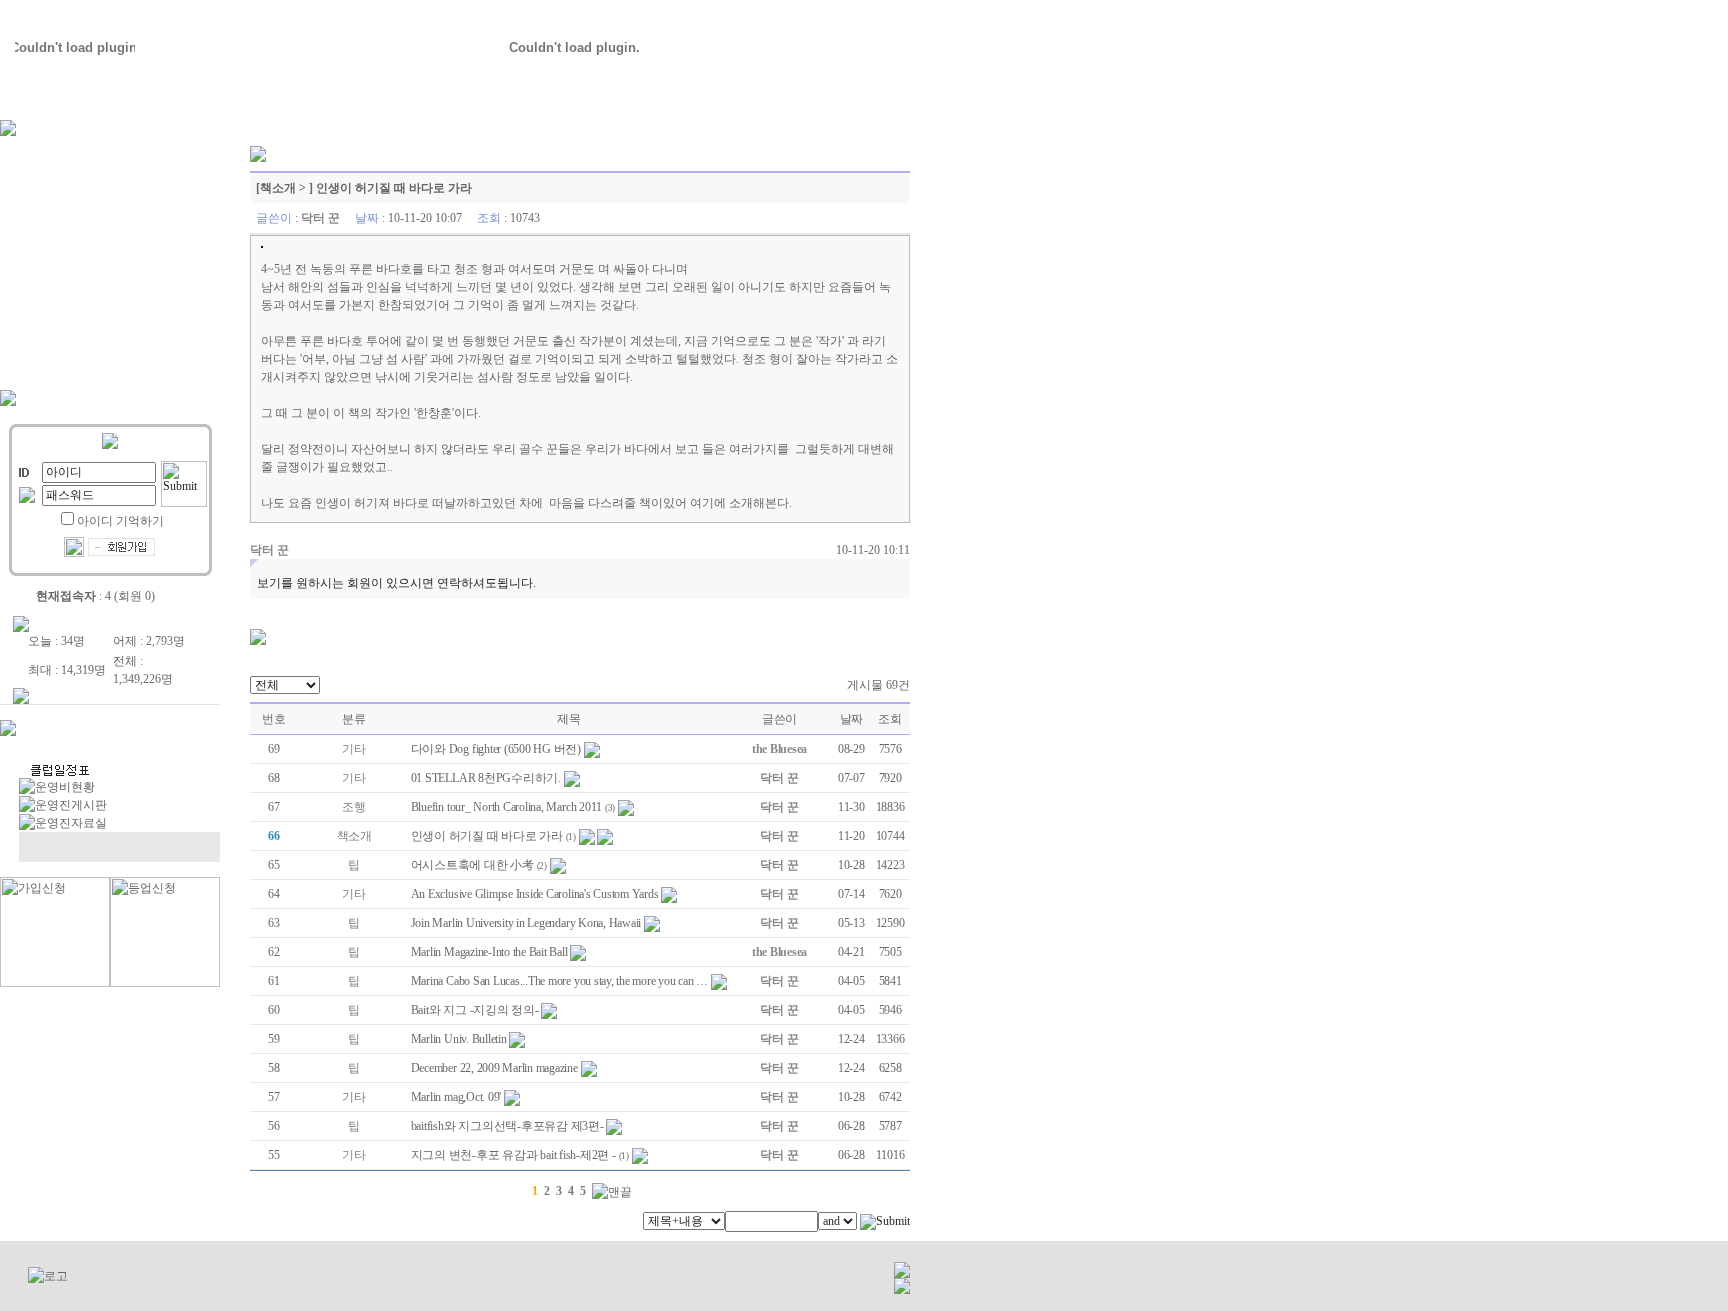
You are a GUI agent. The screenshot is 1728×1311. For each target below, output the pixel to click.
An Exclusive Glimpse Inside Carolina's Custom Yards (535, 894)
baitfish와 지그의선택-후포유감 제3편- (507, 1126)
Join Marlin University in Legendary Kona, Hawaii (526, 923)
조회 (890, 719)
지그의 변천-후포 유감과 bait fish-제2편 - (513, 1155)
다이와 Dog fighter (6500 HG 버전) (496, 749)
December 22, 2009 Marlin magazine (494, 1068)
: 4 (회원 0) (95, 596)
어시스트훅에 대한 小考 (472, 865)
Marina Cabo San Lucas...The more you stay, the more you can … (559, 981)
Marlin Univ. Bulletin (459, 1039)
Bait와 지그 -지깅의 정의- (475, 1010)
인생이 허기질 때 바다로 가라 (487, 836)
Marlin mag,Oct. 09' (456, 1097)
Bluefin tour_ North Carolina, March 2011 (506, 807)
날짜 (852, 719)
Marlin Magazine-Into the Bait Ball (489, 952)
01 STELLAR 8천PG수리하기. (486, 778)
